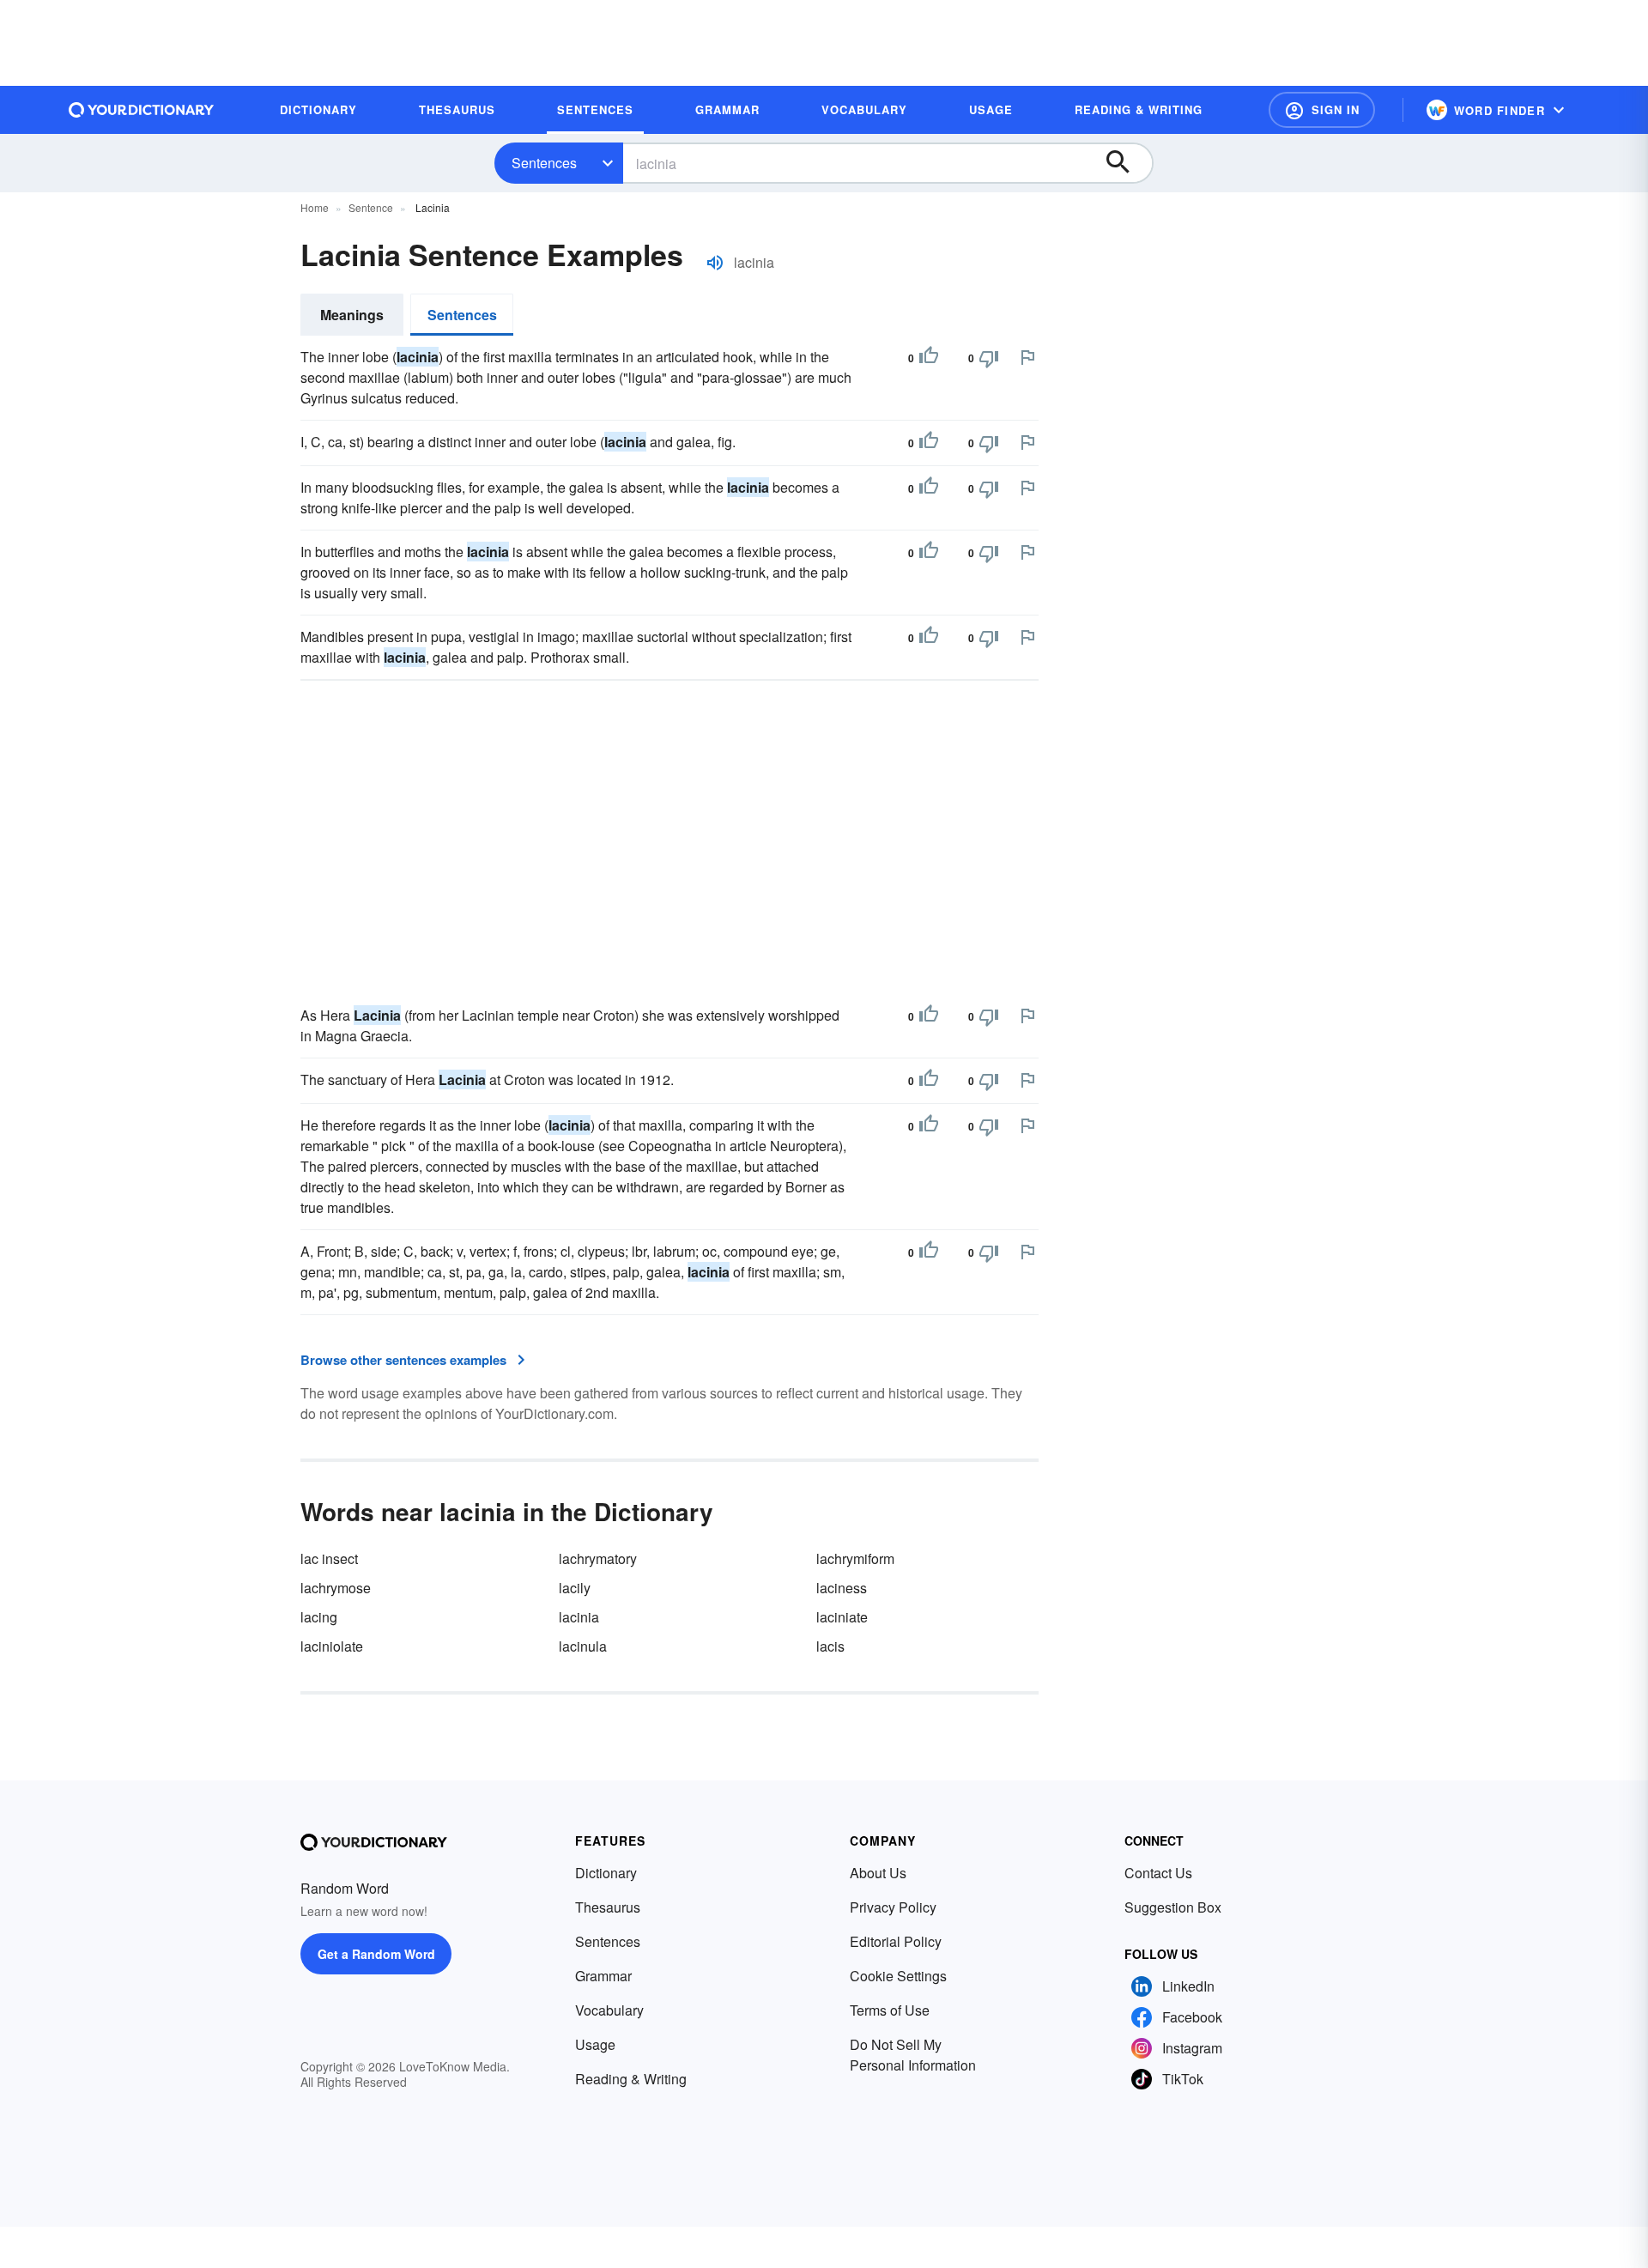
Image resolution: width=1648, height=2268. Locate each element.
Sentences (544, 163)
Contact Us (1158, 1873)
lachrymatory (598, 1558)
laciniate (842, 1617)
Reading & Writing (631, 2079)
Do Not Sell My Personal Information (913, 2055)
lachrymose (336, 1588)
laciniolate (332, 1646)
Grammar (603, 1976)
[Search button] (1126, 163)
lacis (830, 1646)
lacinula (583, 1646)
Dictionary (606, 1873)
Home (315, 207)
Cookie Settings (898, 1976)
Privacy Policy (893, 1907)
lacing (319, 1617)
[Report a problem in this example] (1027, 357)
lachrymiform (855, 1558)
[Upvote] (929, 358)
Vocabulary (609, 2010)
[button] (1322, 110)
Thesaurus (608, 1907)
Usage (595, 2044)
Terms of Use (890, 2010)
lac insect (329, 1558)
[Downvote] (989, 358)
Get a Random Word (376, 1954)
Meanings (352, 315)
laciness (842, 1588)
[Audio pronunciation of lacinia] (715, 263)
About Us (878, 1873)
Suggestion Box (1173, 1907)
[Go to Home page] (142, 110)
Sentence (371, 207)
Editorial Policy (896, 1941)
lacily (575, 1588)
